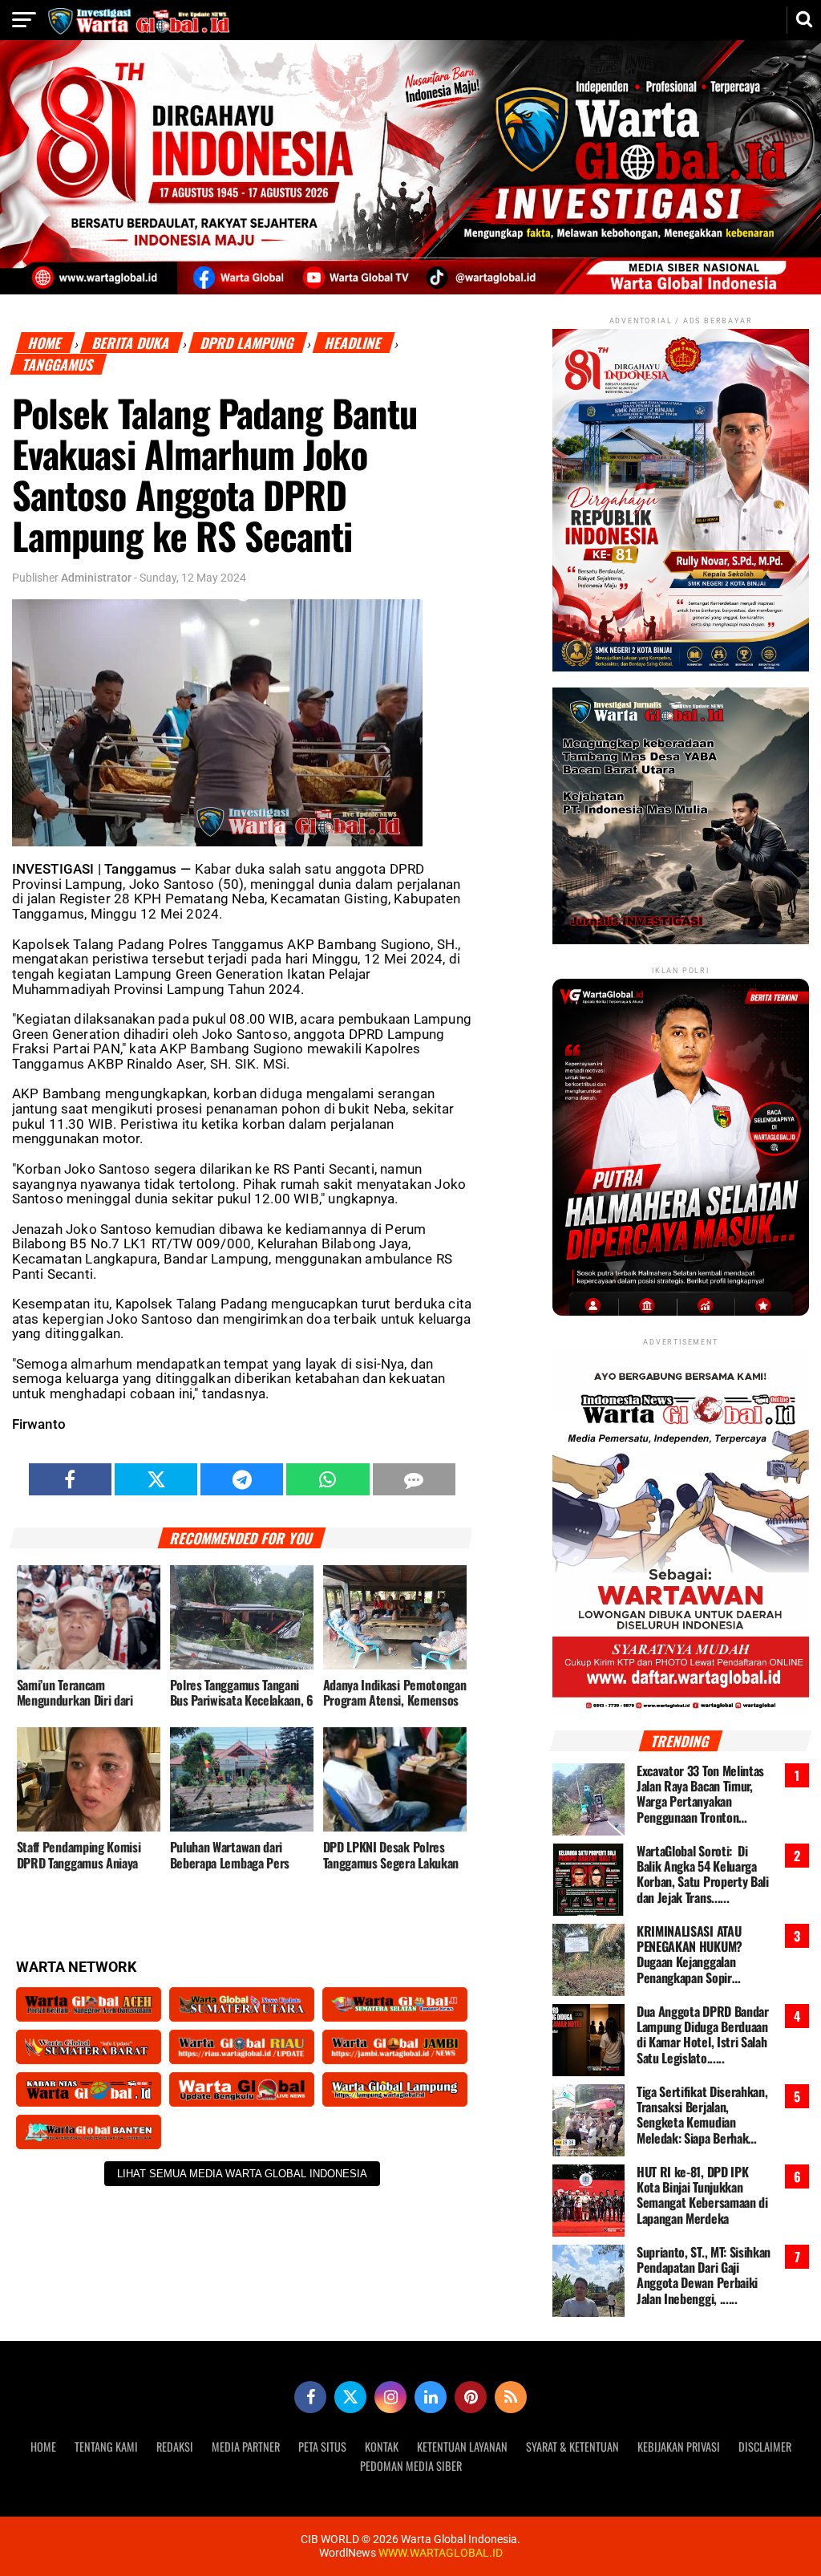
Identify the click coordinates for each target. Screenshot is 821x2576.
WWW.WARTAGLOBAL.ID (439, 2553)
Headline (354, 343)
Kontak (382, 2446)
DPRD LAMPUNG (248, 343)
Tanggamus (58, 365)
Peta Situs (322, 2446)
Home (46, 343)
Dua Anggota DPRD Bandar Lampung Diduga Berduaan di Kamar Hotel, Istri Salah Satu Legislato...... (703, 2035)
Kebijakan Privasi (679, 2446)
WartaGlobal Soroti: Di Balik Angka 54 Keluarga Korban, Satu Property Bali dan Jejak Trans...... (703, 1874)
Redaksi (175, 2446)
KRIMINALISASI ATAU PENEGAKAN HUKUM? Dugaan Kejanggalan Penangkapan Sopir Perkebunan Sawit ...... (692, 1955)
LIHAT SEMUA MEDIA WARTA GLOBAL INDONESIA (242, 2174)
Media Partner (246, 2446)
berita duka (132, 343)
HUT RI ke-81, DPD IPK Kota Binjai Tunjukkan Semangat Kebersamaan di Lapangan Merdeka (702, 2195)
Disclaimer (765, 2446)
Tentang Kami (106, 2446)
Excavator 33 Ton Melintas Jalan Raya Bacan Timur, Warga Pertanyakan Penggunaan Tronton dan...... (700, 1794)
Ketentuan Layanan (462, 2446)
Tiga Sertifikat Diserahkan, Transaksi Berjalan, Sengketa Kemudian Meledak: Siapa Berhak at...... (702, 2115)
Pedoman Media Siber (411, 2466)
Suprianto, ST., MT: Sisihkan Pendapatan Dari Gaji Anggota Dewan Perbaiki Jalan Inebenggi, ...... (704, 2276)
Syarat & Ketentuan (572, 2446)
